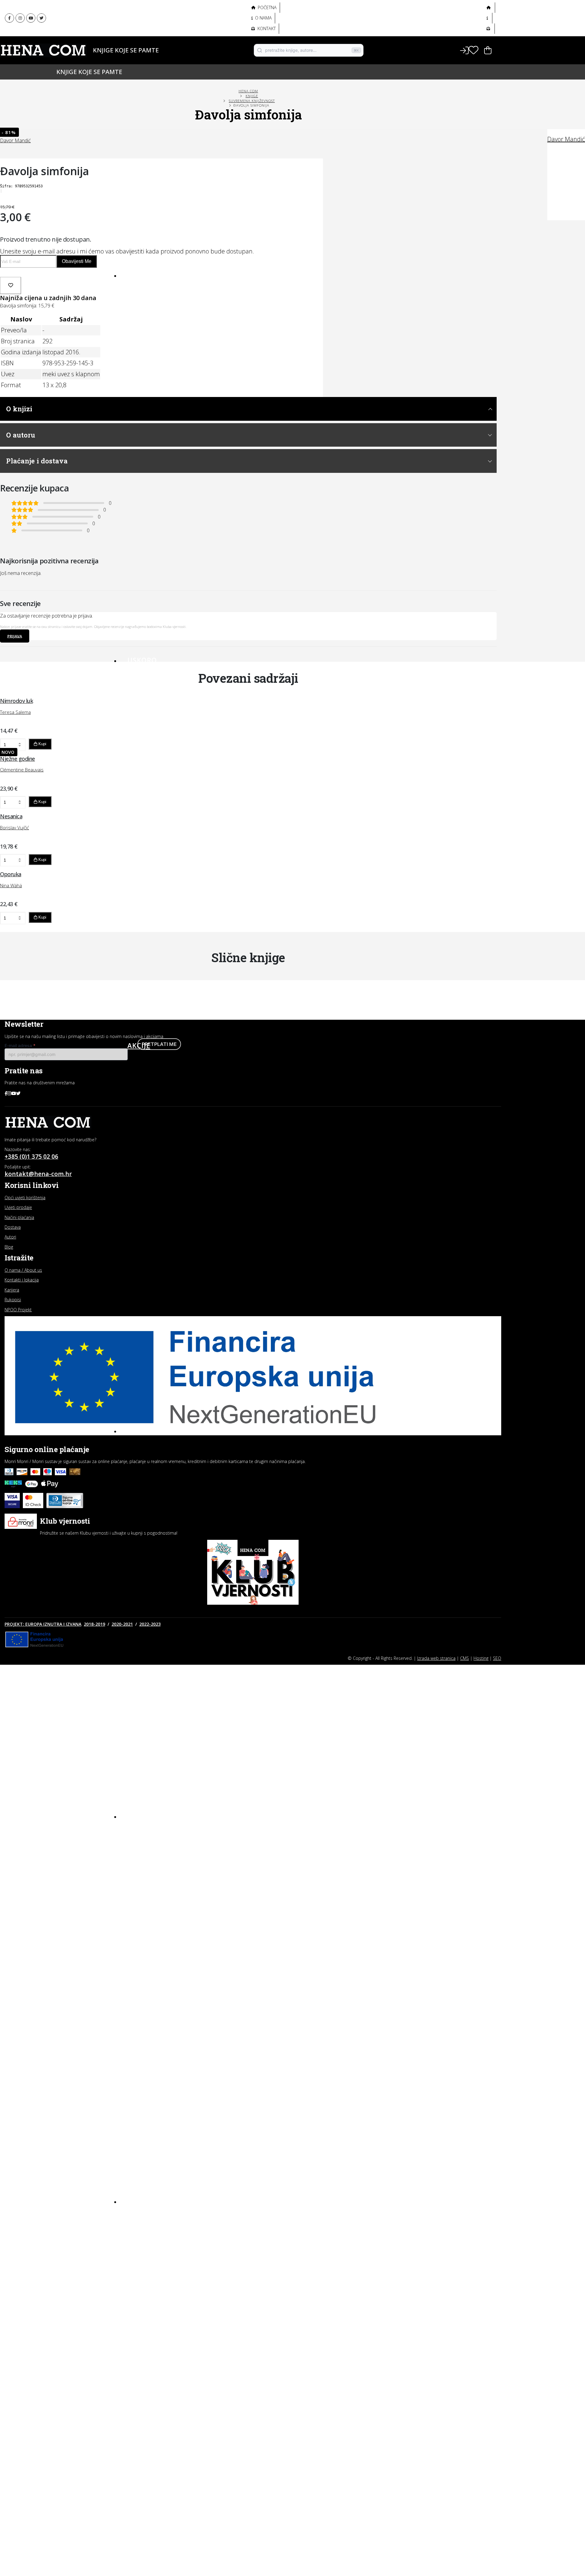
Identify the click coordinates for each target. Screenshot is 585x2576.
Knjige (134, 50)
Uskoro (142, 660)
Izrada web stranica (436, 1658)
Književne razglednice (153, 2227)
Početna (267, 7)
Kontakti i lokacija (22, 1280)
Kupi (42, 744)
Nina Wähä (11, 885)
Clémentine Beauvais (22, 770)
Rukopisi (13, 1300)
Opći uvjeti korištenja (25, 1198)
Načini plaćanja (19, 1217)
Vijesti (135, 2270)
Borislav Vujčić (14, 827)
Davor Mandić (566, 139)
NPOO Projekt (18, 1310)
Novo (138, 275)
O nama (263, 18)
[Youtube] (31, 18)
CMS (464, 1658)
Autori (134, 60)
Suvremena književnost (252, 101)
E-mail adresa (20, 1045)
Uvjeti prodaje (18, 1207)
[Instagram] (20, 18)
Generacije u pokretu (154, 26)
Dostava (13, 1227)
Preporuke (141, 2248)
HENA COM (248, 91)
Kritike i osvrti (144, 2238)
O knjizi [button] (19, 409)
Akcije (139, 1045)
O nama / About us (23, 1270)
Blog (137, 2201)
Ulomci (136, 2259)
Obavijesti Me (77, 261)
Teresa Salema (15, 712)
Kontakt (266, 28)
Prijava (15, 636)
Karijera (12, 1290)
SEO (497, 1658)
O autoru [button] (21, 435)
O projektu (139, 39)
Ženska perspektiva (151, 12)
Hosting (481, 1658)
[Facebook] (9, 18)
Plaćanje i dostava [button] (37, 461)
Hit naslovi (150, 1430)
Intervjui (138, 2216)
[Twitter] (41, 18)
